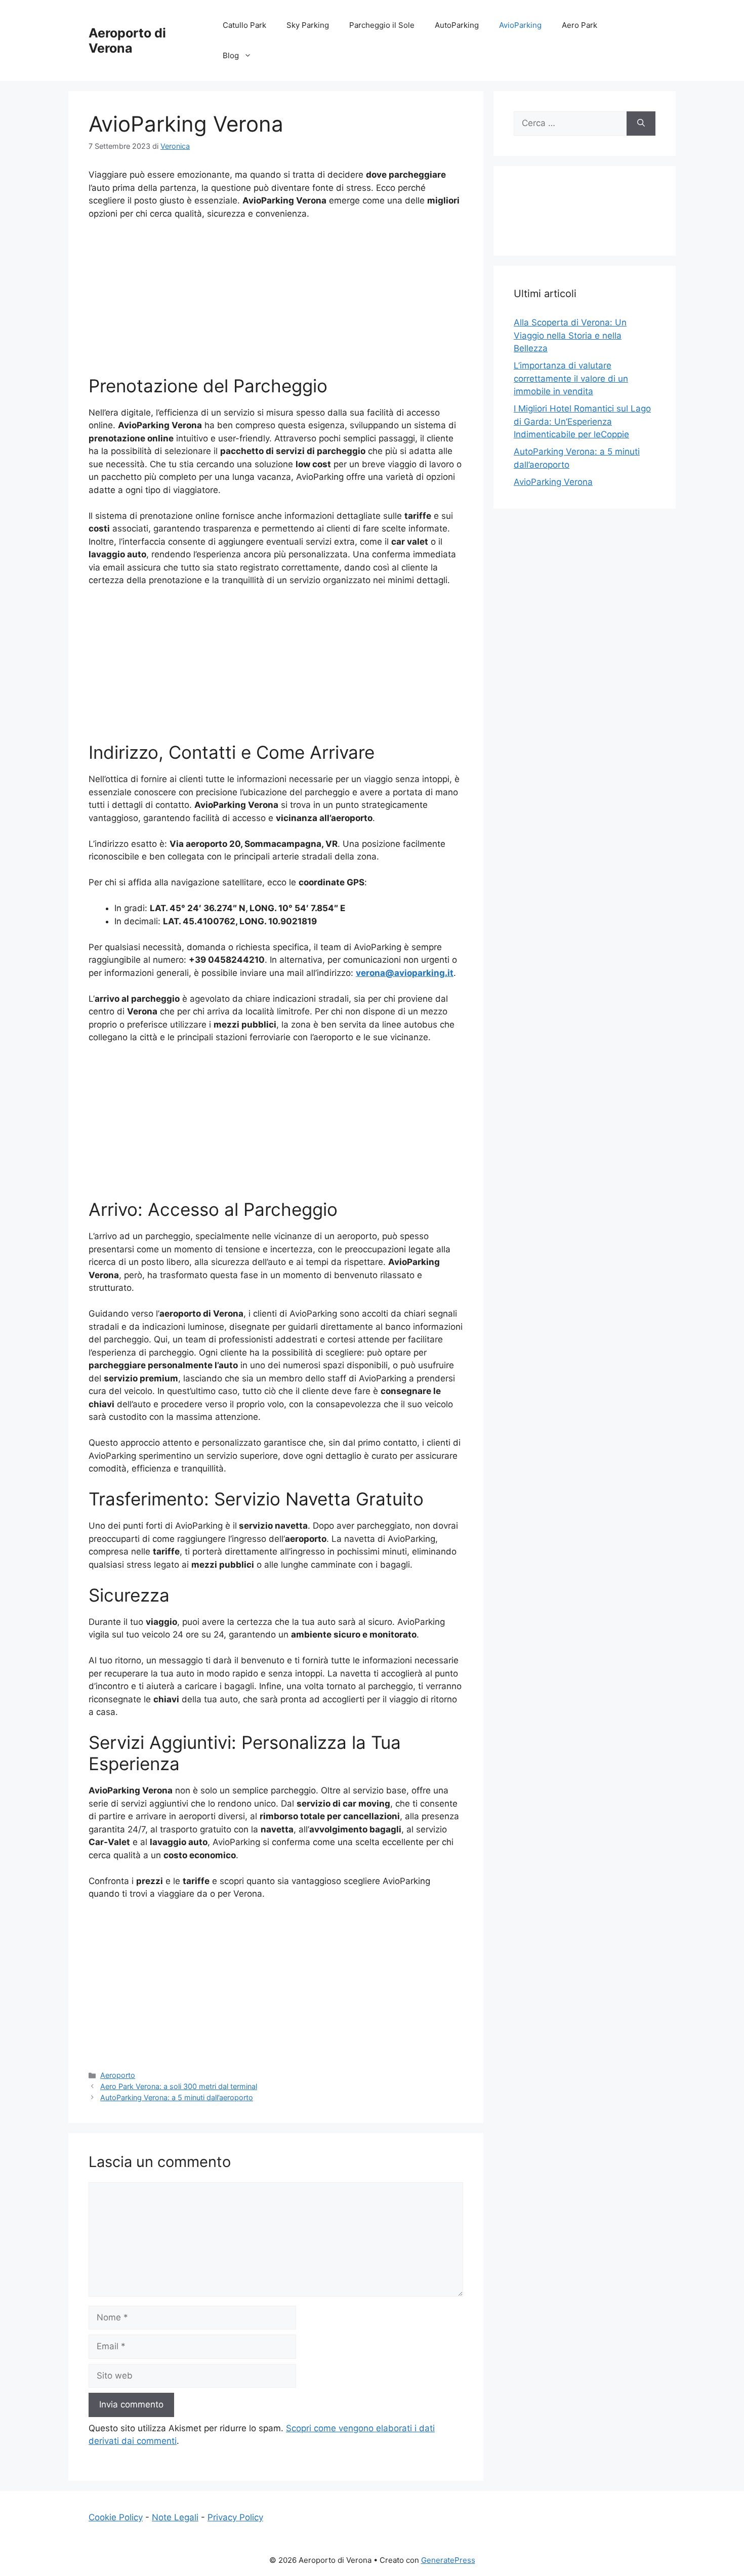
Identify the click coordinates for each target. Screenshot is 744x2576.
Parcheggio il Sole (382, 25)
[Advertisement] (276, 304)
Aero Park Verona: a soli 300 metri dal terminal (179, 2086)
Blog (231, 55)
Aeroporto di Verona (127, 40)
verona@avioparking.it (405, 973)
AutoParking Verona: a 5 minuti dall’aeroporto (177, 2097)
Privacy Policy (235, 2517)
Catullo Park (244, 25)
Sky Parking (308, 25)
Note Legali (175, 2517)
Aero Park (580, 25)
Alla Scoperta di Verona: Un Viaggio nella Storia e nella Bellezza (570, 335)
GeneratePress (448, 2560)
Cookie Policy (116, 2517)
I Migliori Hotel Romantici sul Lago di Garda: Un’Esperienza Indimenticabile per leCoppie (582, 421)
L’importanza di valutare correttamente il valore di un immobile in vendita (571, 378)
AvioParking (520, 25)
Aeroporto (118, 2075)
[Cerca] (641, 124)
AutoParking (457, 25)
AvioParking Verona (553, 482)
